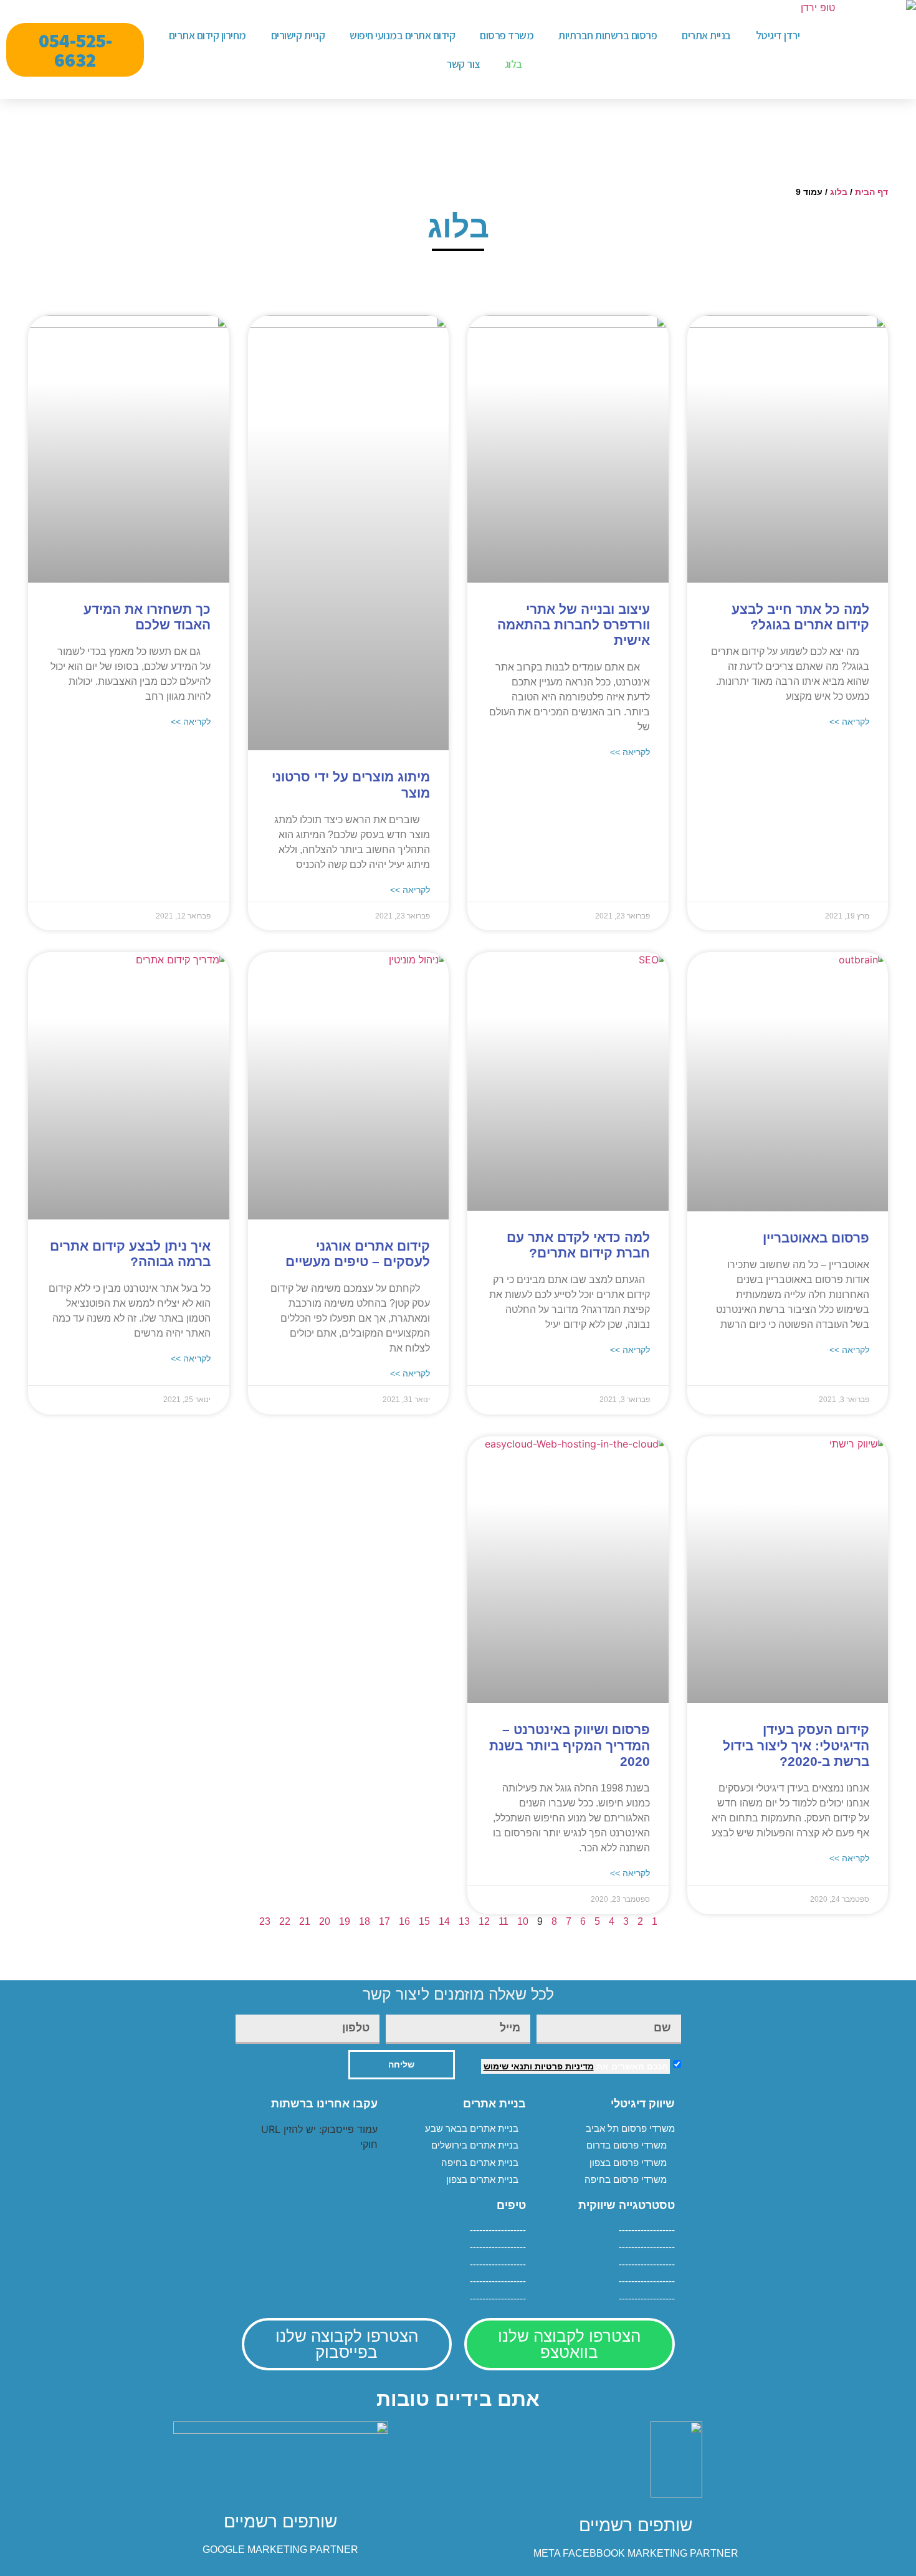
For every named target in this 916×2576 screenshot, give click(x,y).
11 (503, 1921)
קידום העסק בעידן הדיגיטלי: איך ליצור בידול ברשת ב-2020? (796, 1745)
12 (484, 1921)
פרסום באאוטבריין (816, 1238)
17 (384, 1921)
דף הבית (871, 192)
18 (365, 1921)
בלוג (513, 64)
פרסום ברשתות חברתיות (608, 35)
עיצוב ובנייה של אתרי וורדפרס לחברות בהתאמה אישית (574, 625)
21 (305, 1921)
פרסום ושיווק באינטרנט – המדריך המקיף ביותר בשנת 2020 (570, 1745)
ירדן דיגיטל (778, 35)
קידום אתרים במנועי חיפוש (402, 35)
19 (345, 1921)
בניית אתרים (706, 35)
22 (285, 1921)
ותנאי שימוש (508, 2066)
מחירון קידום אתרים (208, 35)
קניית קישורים (298, 35)
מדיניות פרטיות (563, 2066)
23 (265, 1921)
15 (424, 1921)
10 (523, 1921)
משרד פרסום (507, 35)
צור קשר (463, 64)
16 (404, 1921)
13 (464, 1921)
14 (444, 1921)
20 (325, 1921)
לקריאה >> (849, 722)
